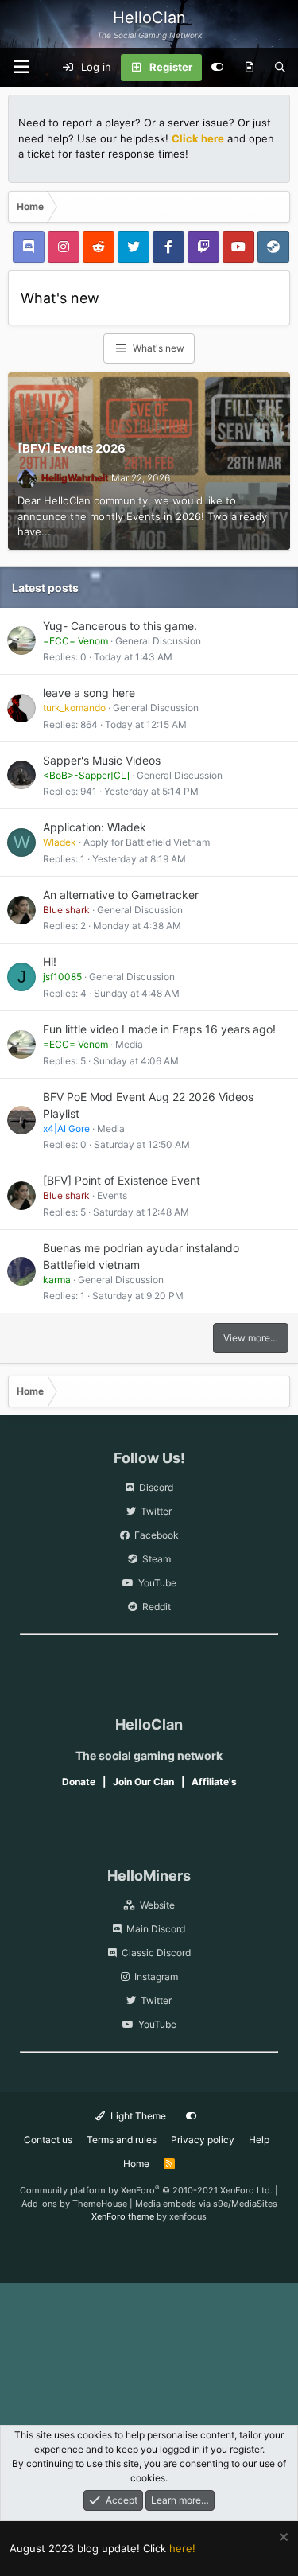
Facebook (157, 1535)
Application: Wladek (95, 827)
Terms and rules (122, 2140)
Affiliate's (214, 1782)
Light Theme (137, 2116)
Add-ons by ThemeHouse (74, 2204)
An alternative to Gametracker (121, 895)
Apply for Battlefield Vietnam (147, 842)
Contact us (48, 2140)
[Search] (280, 68)
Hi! (50, 961)
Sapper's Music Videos (102, 760)
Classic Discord (156, 1953)
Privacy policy (203, 2140)
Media (129, 1044)
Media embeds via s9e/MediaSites (206, 2204)
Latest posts (45, 588)
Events (112, 1195)
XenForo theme (123, 2216)
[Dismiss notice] (282, 2539)
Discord (156, 1487)
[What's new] (249, 68)
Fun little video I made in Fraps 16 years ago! (159, 1029)
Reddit (157, 1607)
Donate (79, 1782)
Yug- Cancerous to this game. (120, 626)
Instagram (156, 1977)
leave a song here (89, 693)
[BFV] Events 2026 (72, 448)
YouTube (157, 1583)
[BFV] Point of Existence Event (122, 1180)
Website (157, 1905)
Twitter (156, 1511)
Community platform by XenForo (146, 2190)
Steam (157, 1559)
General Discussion (158, 641)
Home (136, 2164)
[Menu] (21, 67)
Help (259, 2140)
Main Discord (156, 1929)
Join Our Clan (143, 1782)
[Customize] (217, 68)
